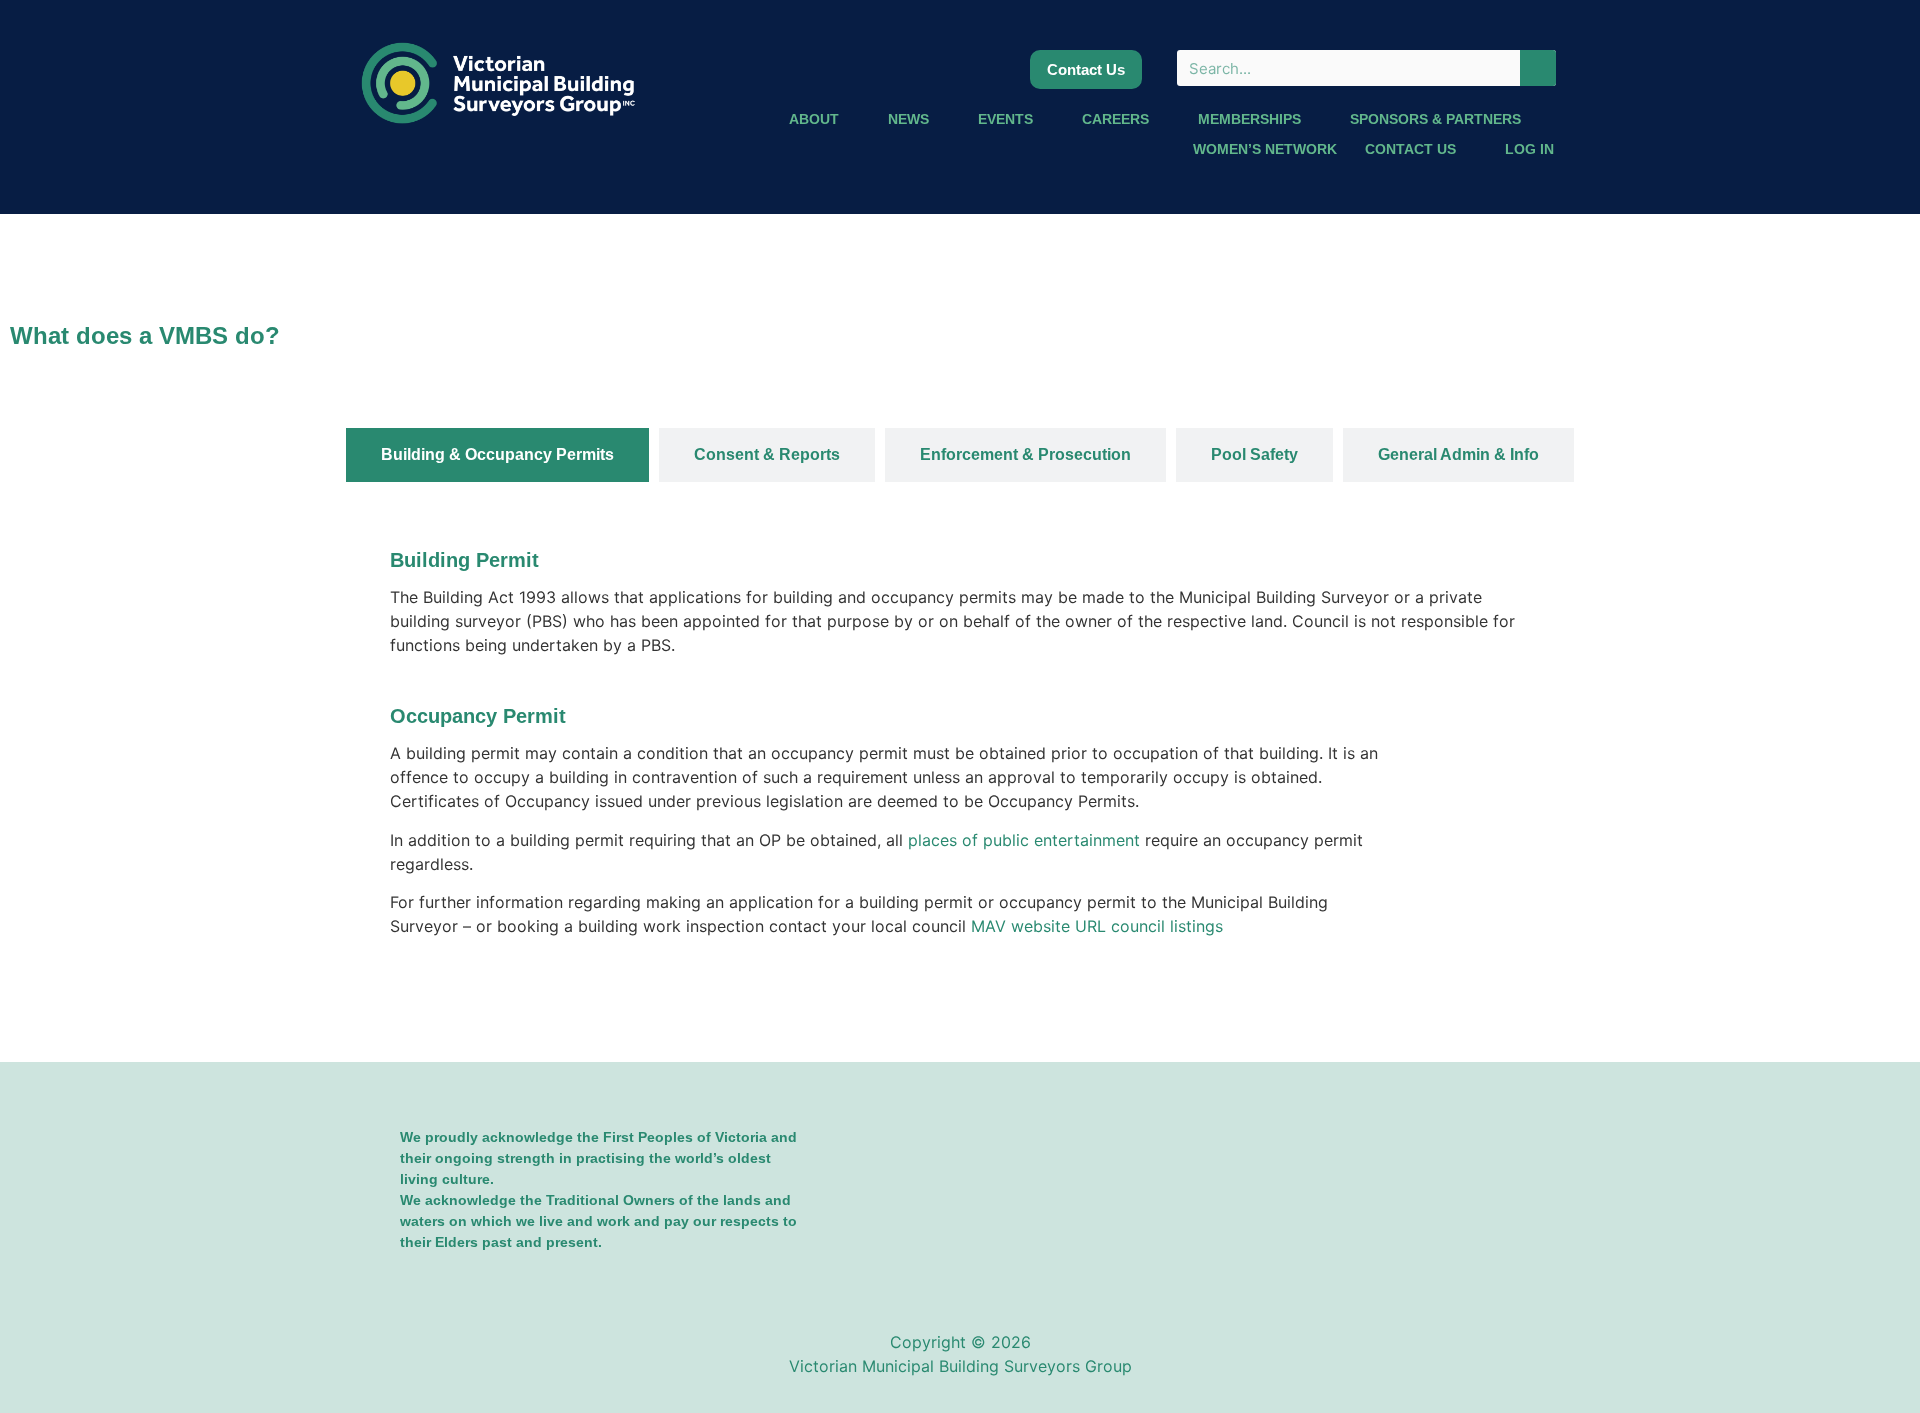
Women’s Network (1265, 149)
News (908, 119)
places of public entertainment (1024, 840)
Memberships (1249, 119)
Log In (1529, 149)
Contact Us (1410, 149)
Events (1005, 119)
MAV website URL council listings (1097, 926)
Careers (1115, 119)
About (814, 119)
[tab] (497, 455)
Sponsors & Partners (1435, 119)
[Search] (1538, 68)
